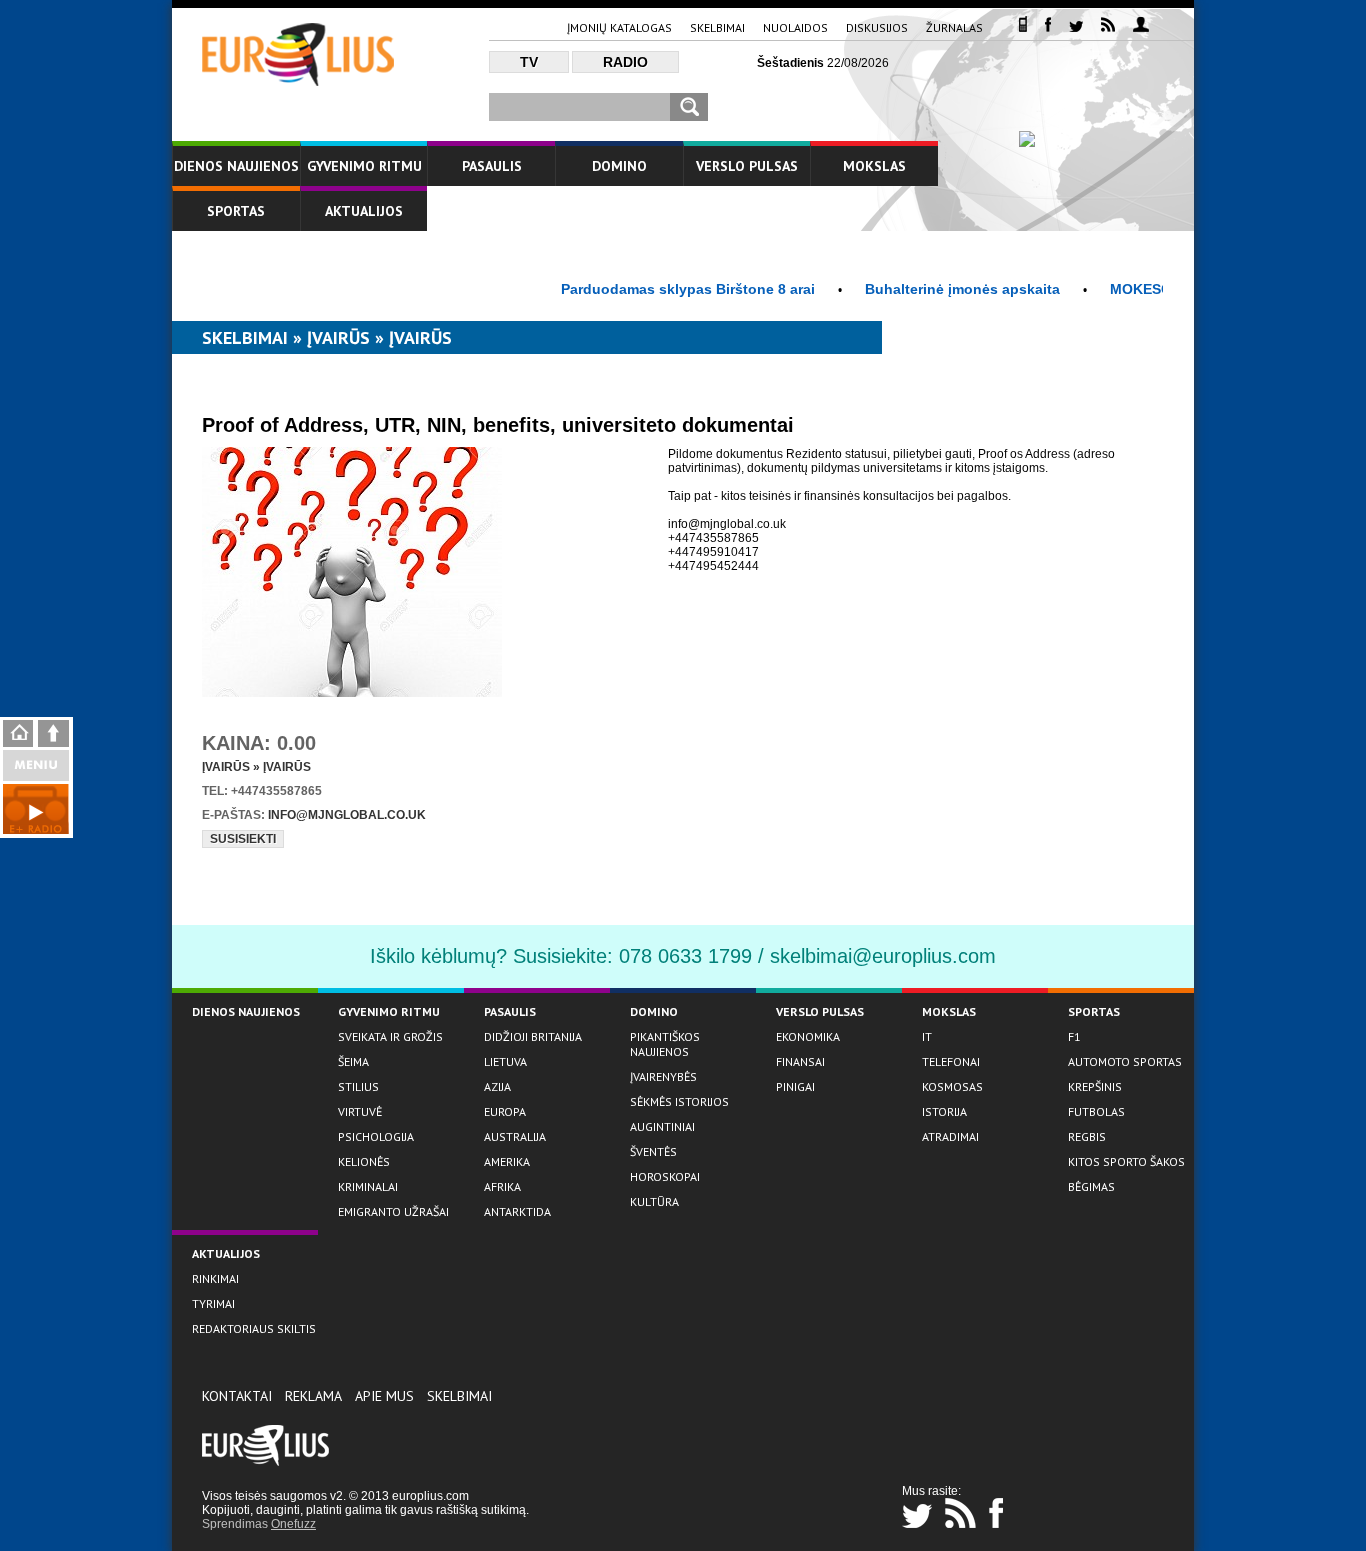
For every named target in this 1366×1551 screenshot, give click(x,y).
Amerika (507, 1161)
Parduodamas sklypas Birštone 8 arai (662, 289)
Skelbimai (717, 27)
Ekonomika (808, 1036)
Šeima (353, 1061)
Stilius (358, 1086)
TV (529, 62)
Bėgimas (1091, 1186)
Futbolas (1096, 1111)
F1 (1074, 1036)
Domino (619, 166)
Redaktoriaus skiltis (254, 1328)
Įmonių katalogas (619, 27)
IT (927, 1036)
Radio (625, 62)
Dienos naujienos (236, 166)
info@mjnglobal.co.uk (347, 815)
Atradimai (950, 1136)
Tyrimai (213, 1303)
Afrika (502, 1186)
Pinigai (795, 1086)
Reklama (313, 1396)
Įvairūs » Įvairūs (256, 767)
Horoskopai (665, 1176)
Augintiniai (662, 1126)
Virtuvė (360, 1111)
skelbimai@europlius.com (883, 956)
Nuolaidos (795, 27)
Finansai (800, 1061)
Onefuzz (293, 1524)
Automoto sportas (1125, 1061)
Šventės (653, 1151)
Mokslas (874, 166)
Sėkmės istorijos (679, 1101)
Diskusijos (877, 27)
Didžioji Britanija (533, 1036)
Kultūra (654, 1201)
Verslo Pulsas (747, 166)
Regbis (1087, 1136)
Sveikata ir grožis (390, 1036)
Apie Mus (384, 1396)
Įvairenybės (663, 1076)
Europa (505, 1111)
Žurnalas (954, 27)
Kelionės (364, 1161)
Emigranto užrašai (393, 1211)
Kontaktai (237, 1396)
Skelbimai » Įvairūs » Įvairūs (327, 337)
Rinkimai (215, 1278)
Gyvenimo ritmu (364, 166)
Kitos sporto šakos (1126, 1161)
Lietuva (505, 1061)
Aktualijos (364, 211)
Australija (515, 1136)
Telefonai (951, 1061)
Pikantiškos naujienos (665, 1044)
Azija (497, 1086)
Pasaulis (492, 166)
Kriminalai (368, 1186)
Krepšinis (1095, 1086)
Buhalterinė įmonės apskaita (936, 289)
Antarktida (517, 1211)
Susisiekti (243, 839)
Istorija (944, 1111)
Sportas (236, 211)
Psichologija (376, 1136)
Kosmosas (952, 1086)
